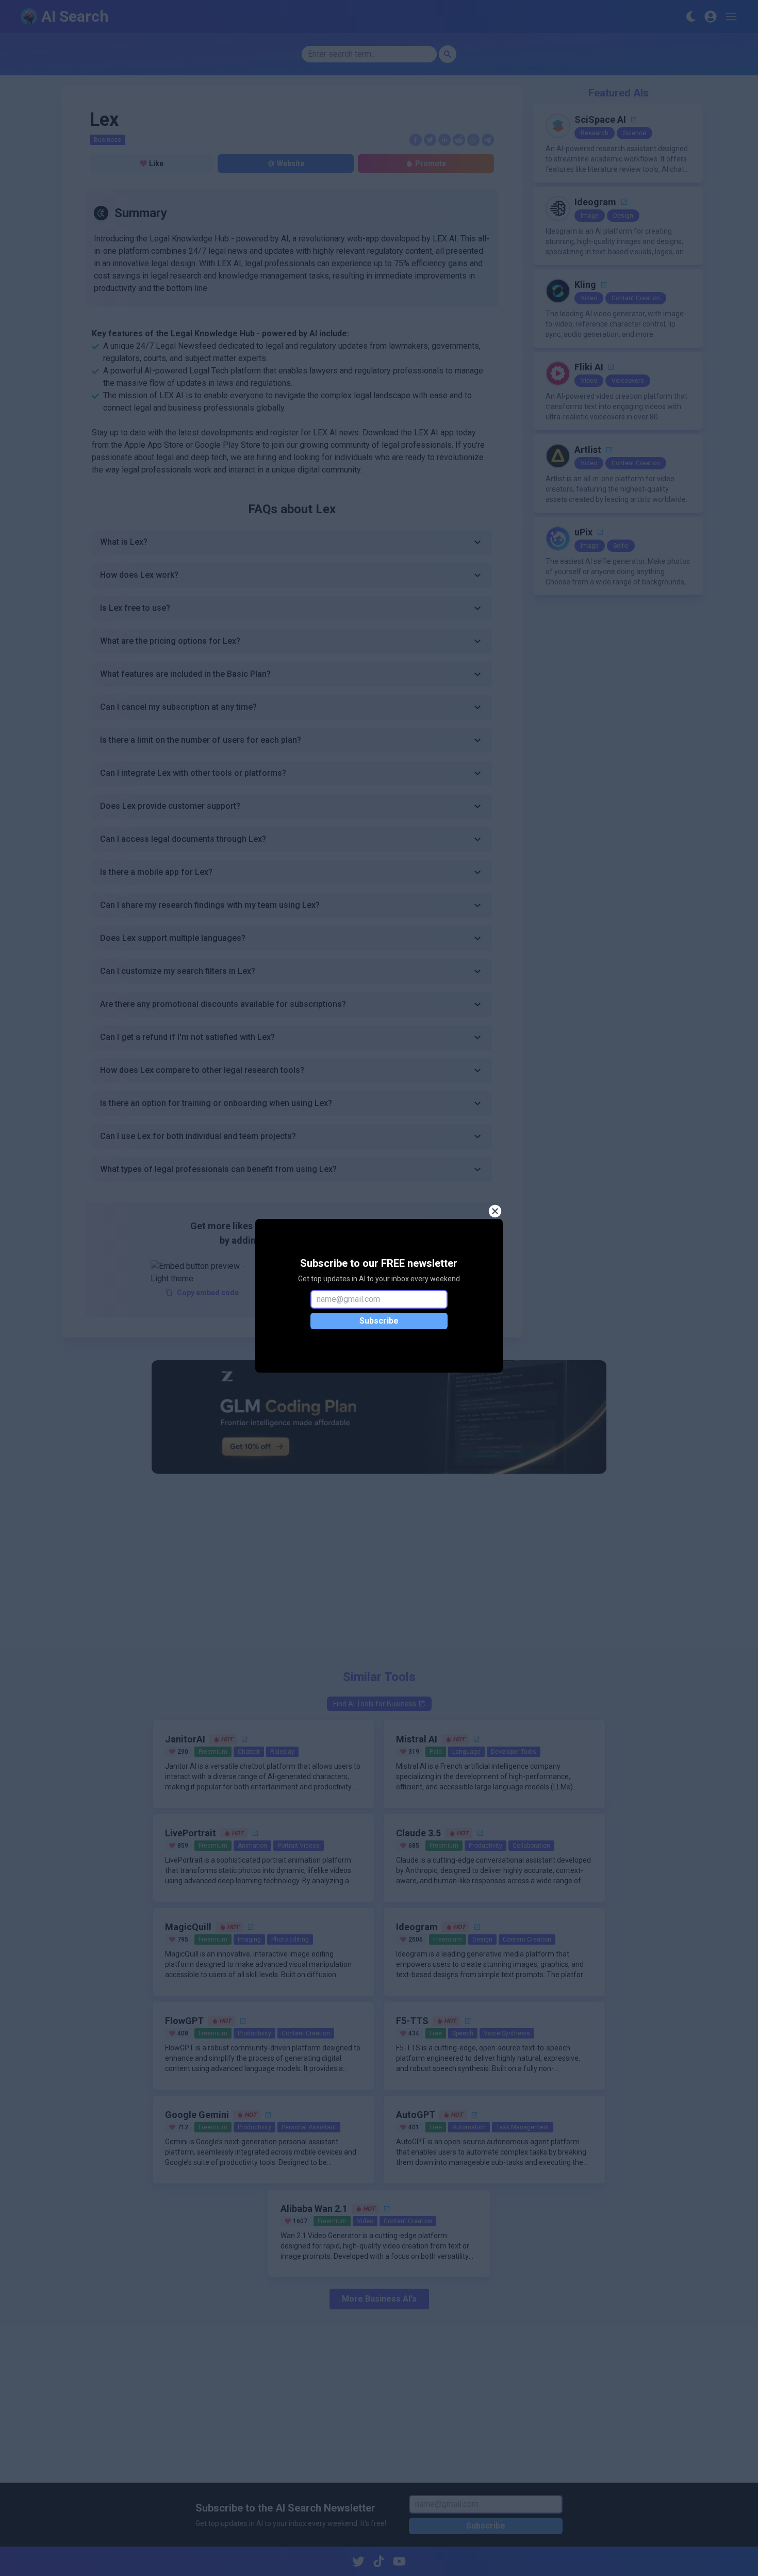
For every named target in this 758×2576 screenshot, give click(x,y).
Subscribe (379, 1321)
